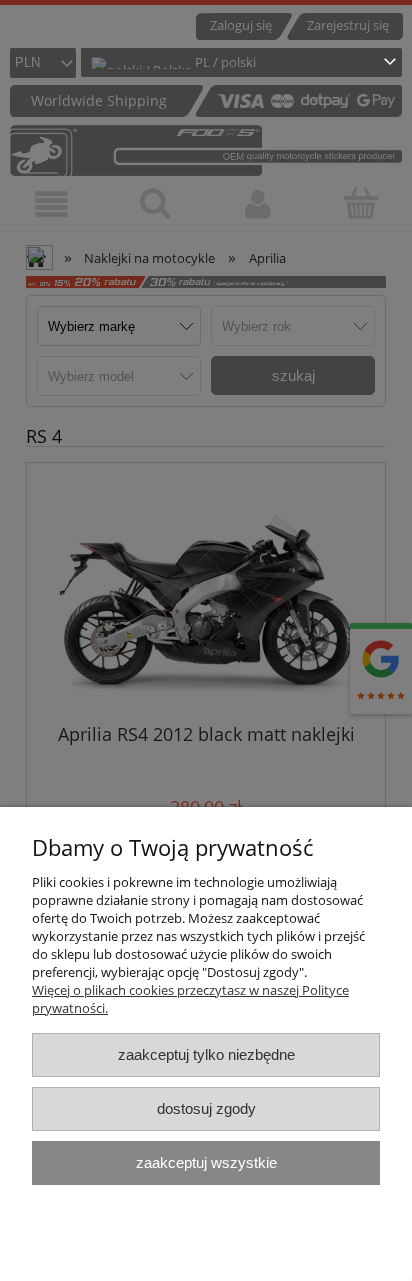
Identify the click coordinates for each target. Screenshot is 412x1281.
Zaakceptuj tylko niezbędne (206, 1054)
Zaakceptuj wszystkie (206, 1162)
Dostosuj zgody (206, 1108)
